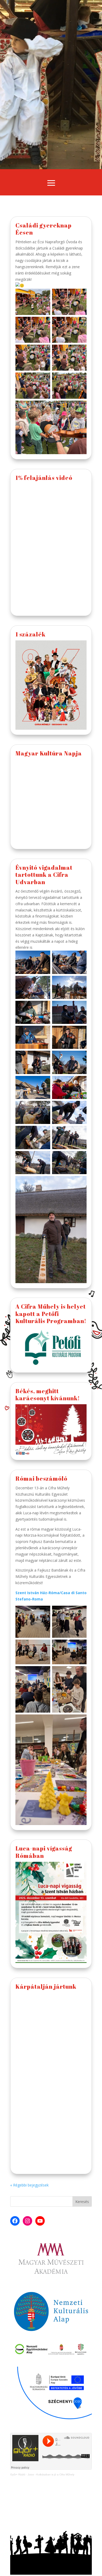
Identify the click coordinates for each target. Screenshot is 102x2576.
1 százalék (30, 634)
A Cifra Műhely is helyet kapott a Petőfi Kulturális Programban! (51, 1314)
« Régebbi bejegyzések (29, 2185)
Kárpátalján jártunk (46, 1986)
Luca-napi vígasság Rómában (44, 1852)
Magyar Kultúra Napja (49, 753)
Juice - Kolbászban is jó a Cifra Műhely (51, 2474)
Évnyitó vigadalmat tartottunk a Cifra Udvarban (44, 875)
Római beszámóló (41, 1478)
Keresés (82, 2202)
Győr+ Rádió (18, 2474)
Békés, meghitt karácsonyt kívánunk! (48, 1395)
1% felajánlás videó (44, 478)
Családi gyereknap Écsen (44, 229)
